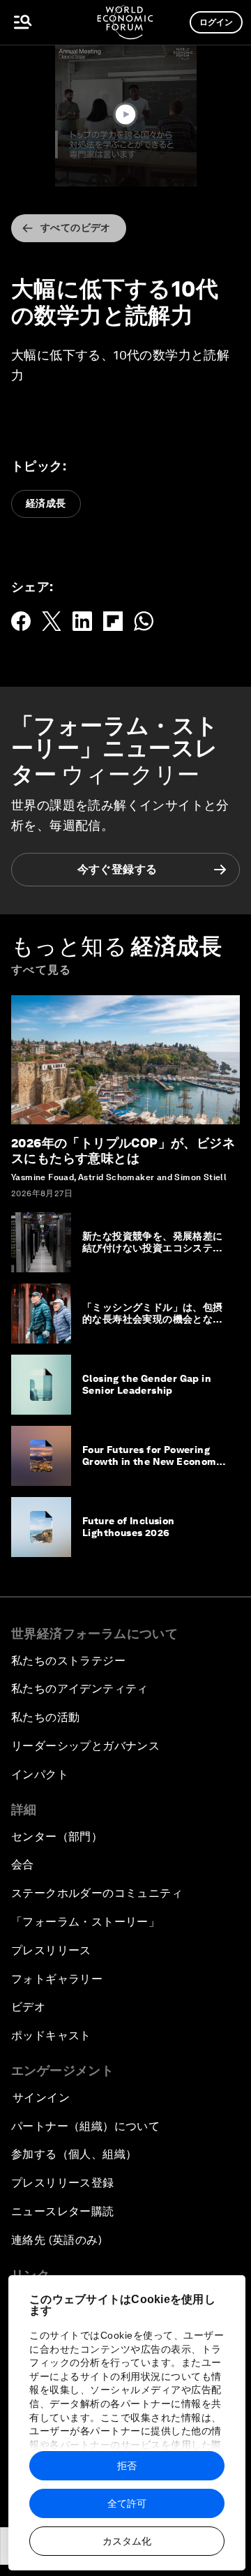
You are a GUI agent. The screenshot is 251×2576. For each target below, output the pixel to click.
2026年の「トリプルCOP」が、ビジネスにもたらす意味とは (123, 1151)
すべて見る (41, 970)
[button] (125, 114)
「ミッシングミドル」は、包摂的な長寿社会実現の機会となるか (153, 1319)
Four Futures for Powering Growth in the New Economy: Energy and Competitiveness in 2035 (153, 1467)
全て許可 (127, 2503)
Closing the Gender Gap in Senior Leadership (147, 1384)
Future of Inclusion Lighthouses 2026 (129, 1527)
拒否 (127, 2466)
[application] (125, 116)
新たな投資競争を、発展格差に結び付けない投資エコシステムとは (153, 1248)
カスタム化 (127, 2541)
